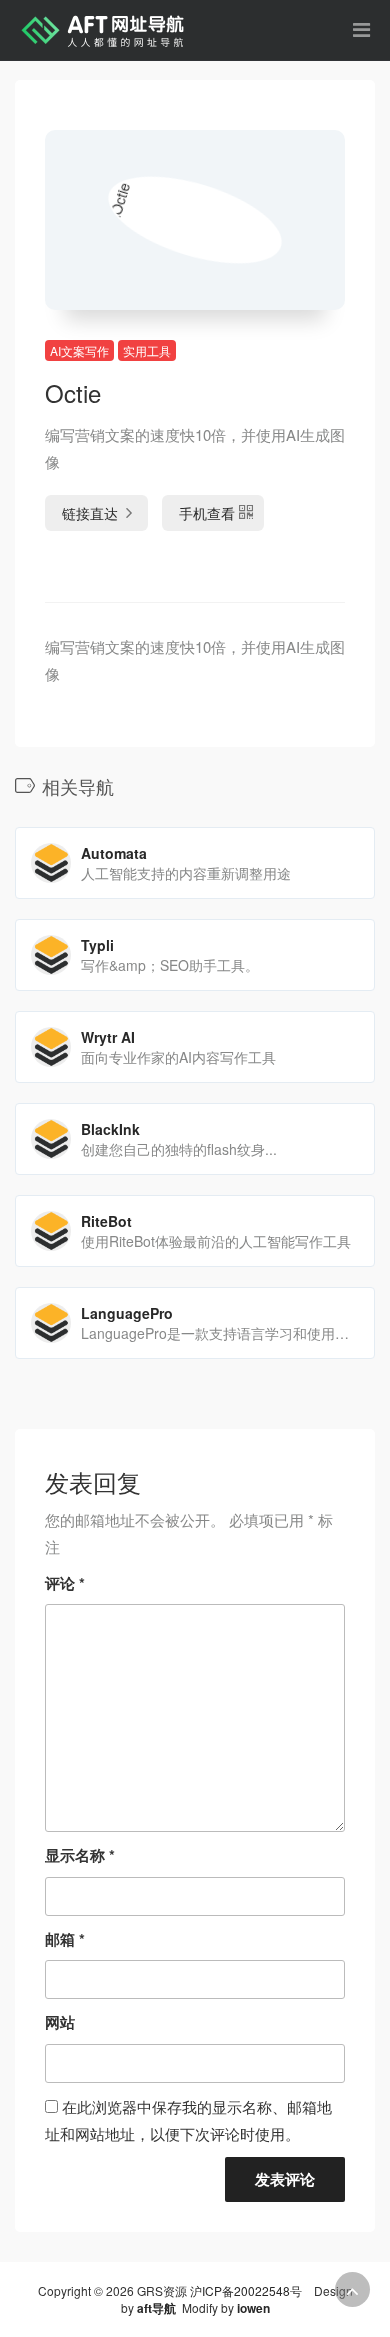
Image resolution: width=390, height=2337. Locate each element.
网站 (60, 2022)
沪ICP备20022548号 (246, 2290)
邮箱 (65, 1939)
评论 (65, 1583)
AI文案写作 (79, 350)
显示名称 (80, 1855)
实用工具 (147, 350)
